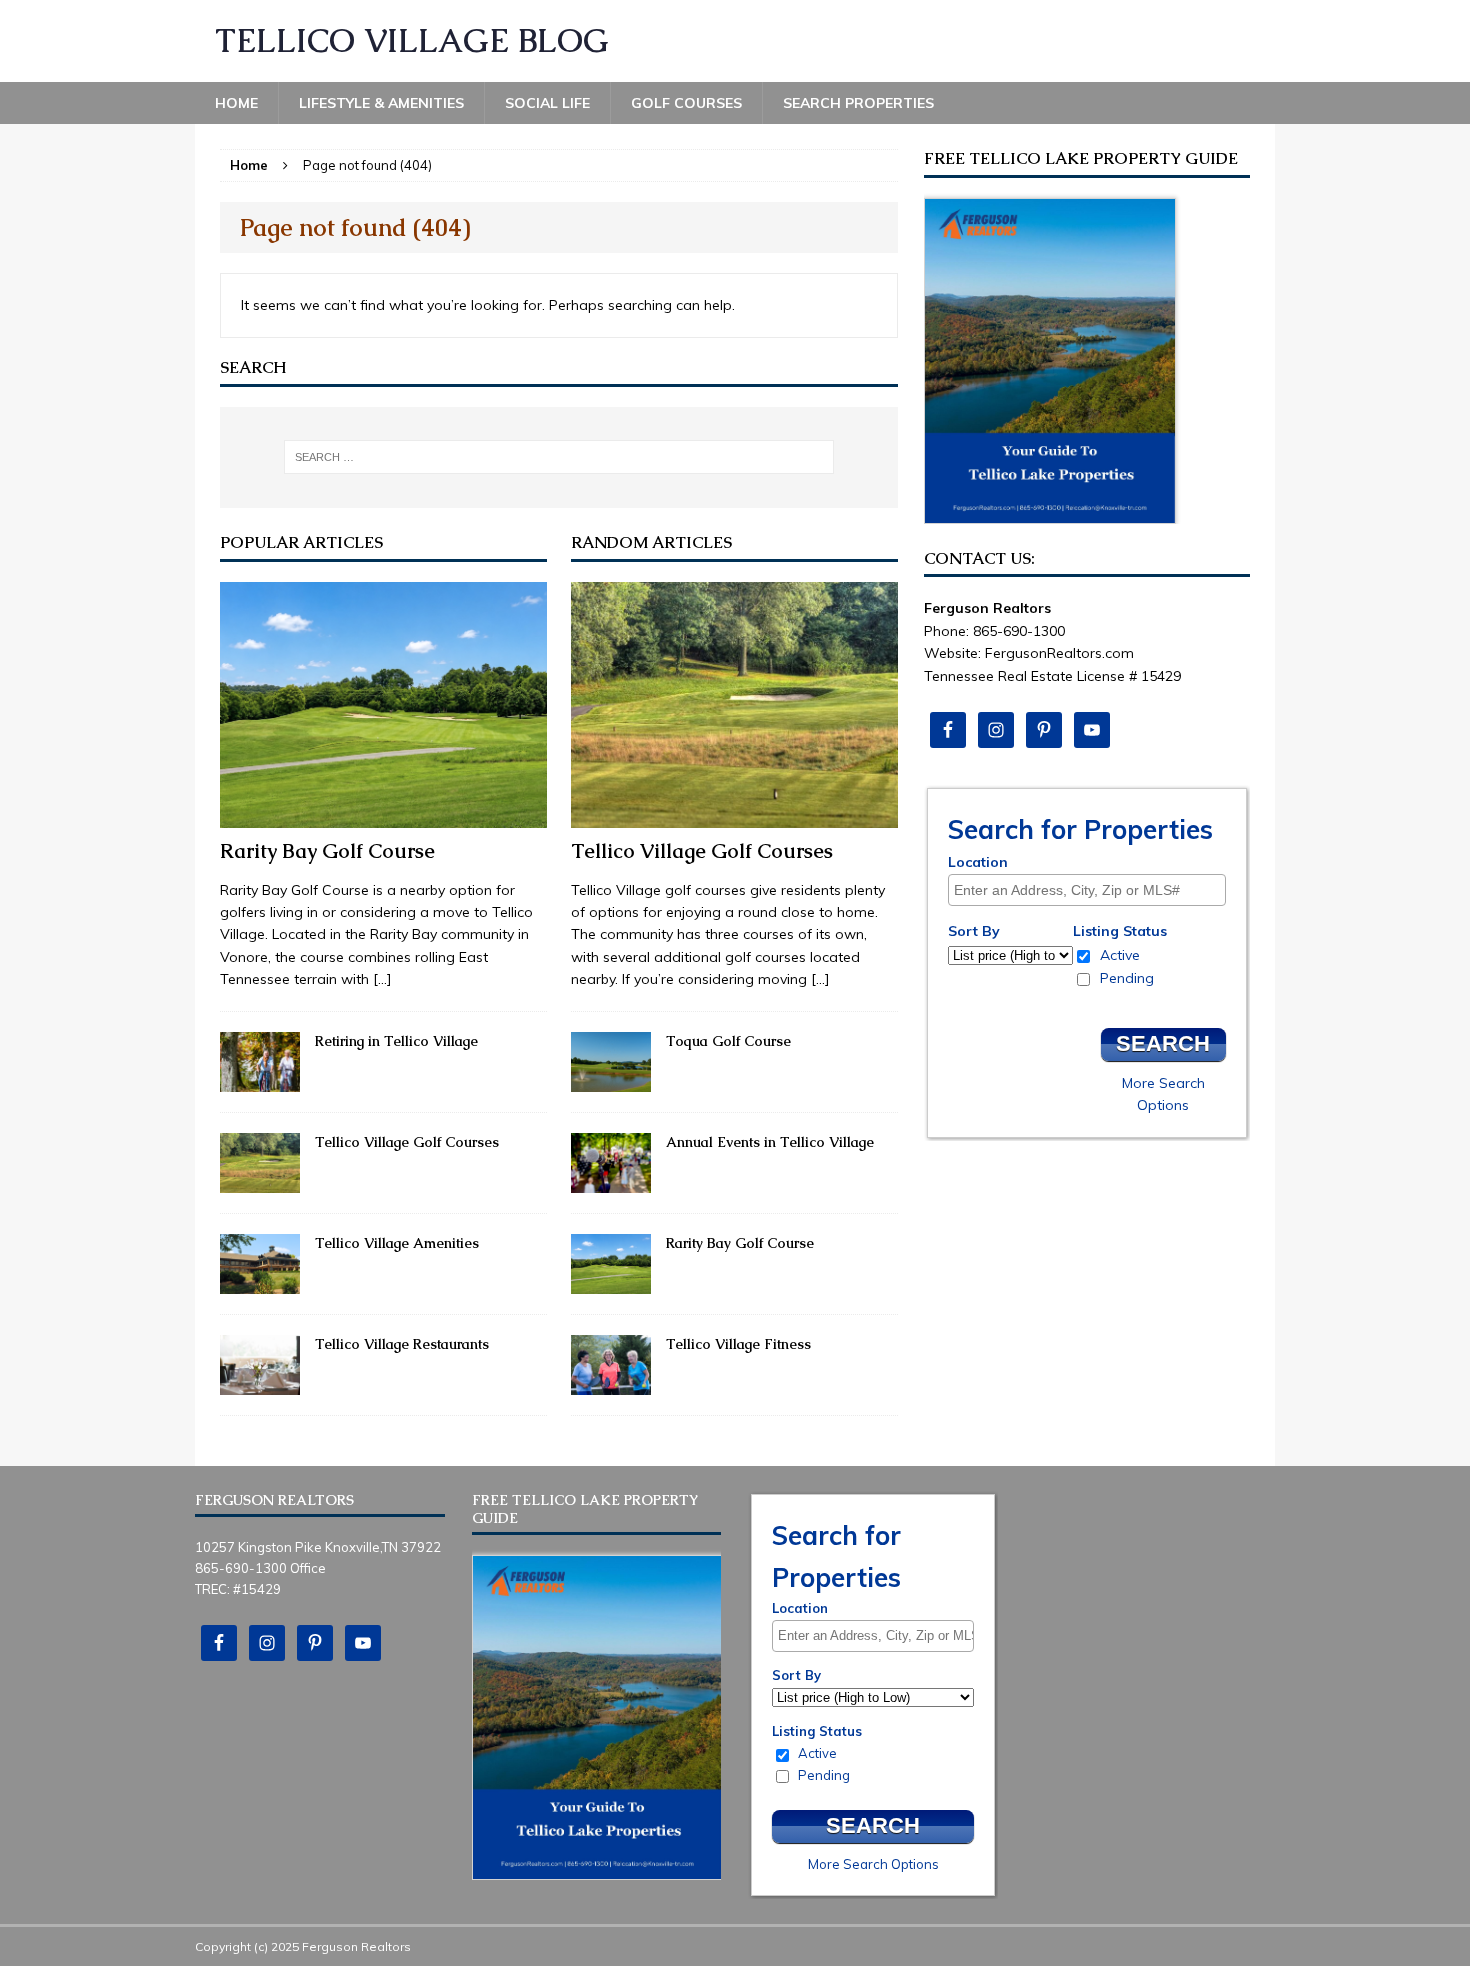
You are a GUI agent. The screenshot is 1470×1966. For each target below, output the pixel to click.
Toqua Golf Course (728, 1041)
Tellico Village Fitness (738, 1344)
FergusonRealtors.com (1059, 653)
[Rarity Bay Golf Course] (383, 816)
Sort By (974, 931)
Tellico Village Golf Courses (407, 1142)
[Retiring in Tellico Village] (260, 1080)
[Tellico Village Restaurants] (260, 1384)
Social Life (547, 103)
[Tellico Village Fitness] (611, 1384)
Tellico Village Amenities (397, 1243)
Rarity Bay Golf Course (327, 851)
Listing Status (1120, 931)
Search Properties (858, 103)
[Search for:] (559, 457)
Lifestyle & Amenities (381, 103)
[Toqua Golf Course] (611, 1080)
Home (236, 103)
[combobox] (1087, 890)
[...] (382, 979)
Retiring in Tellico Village (396, 1041)
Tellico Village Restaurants (402, 1344)
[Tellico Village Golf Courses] (260, 1181)
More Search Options (873, 1864)
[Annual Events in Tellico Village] (611, 1181)
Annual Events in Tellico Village (770, 1142)
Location (978, 862)
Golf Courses (686, 103)
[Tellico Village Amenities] (260, 1283)
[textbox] (1092, 890)
